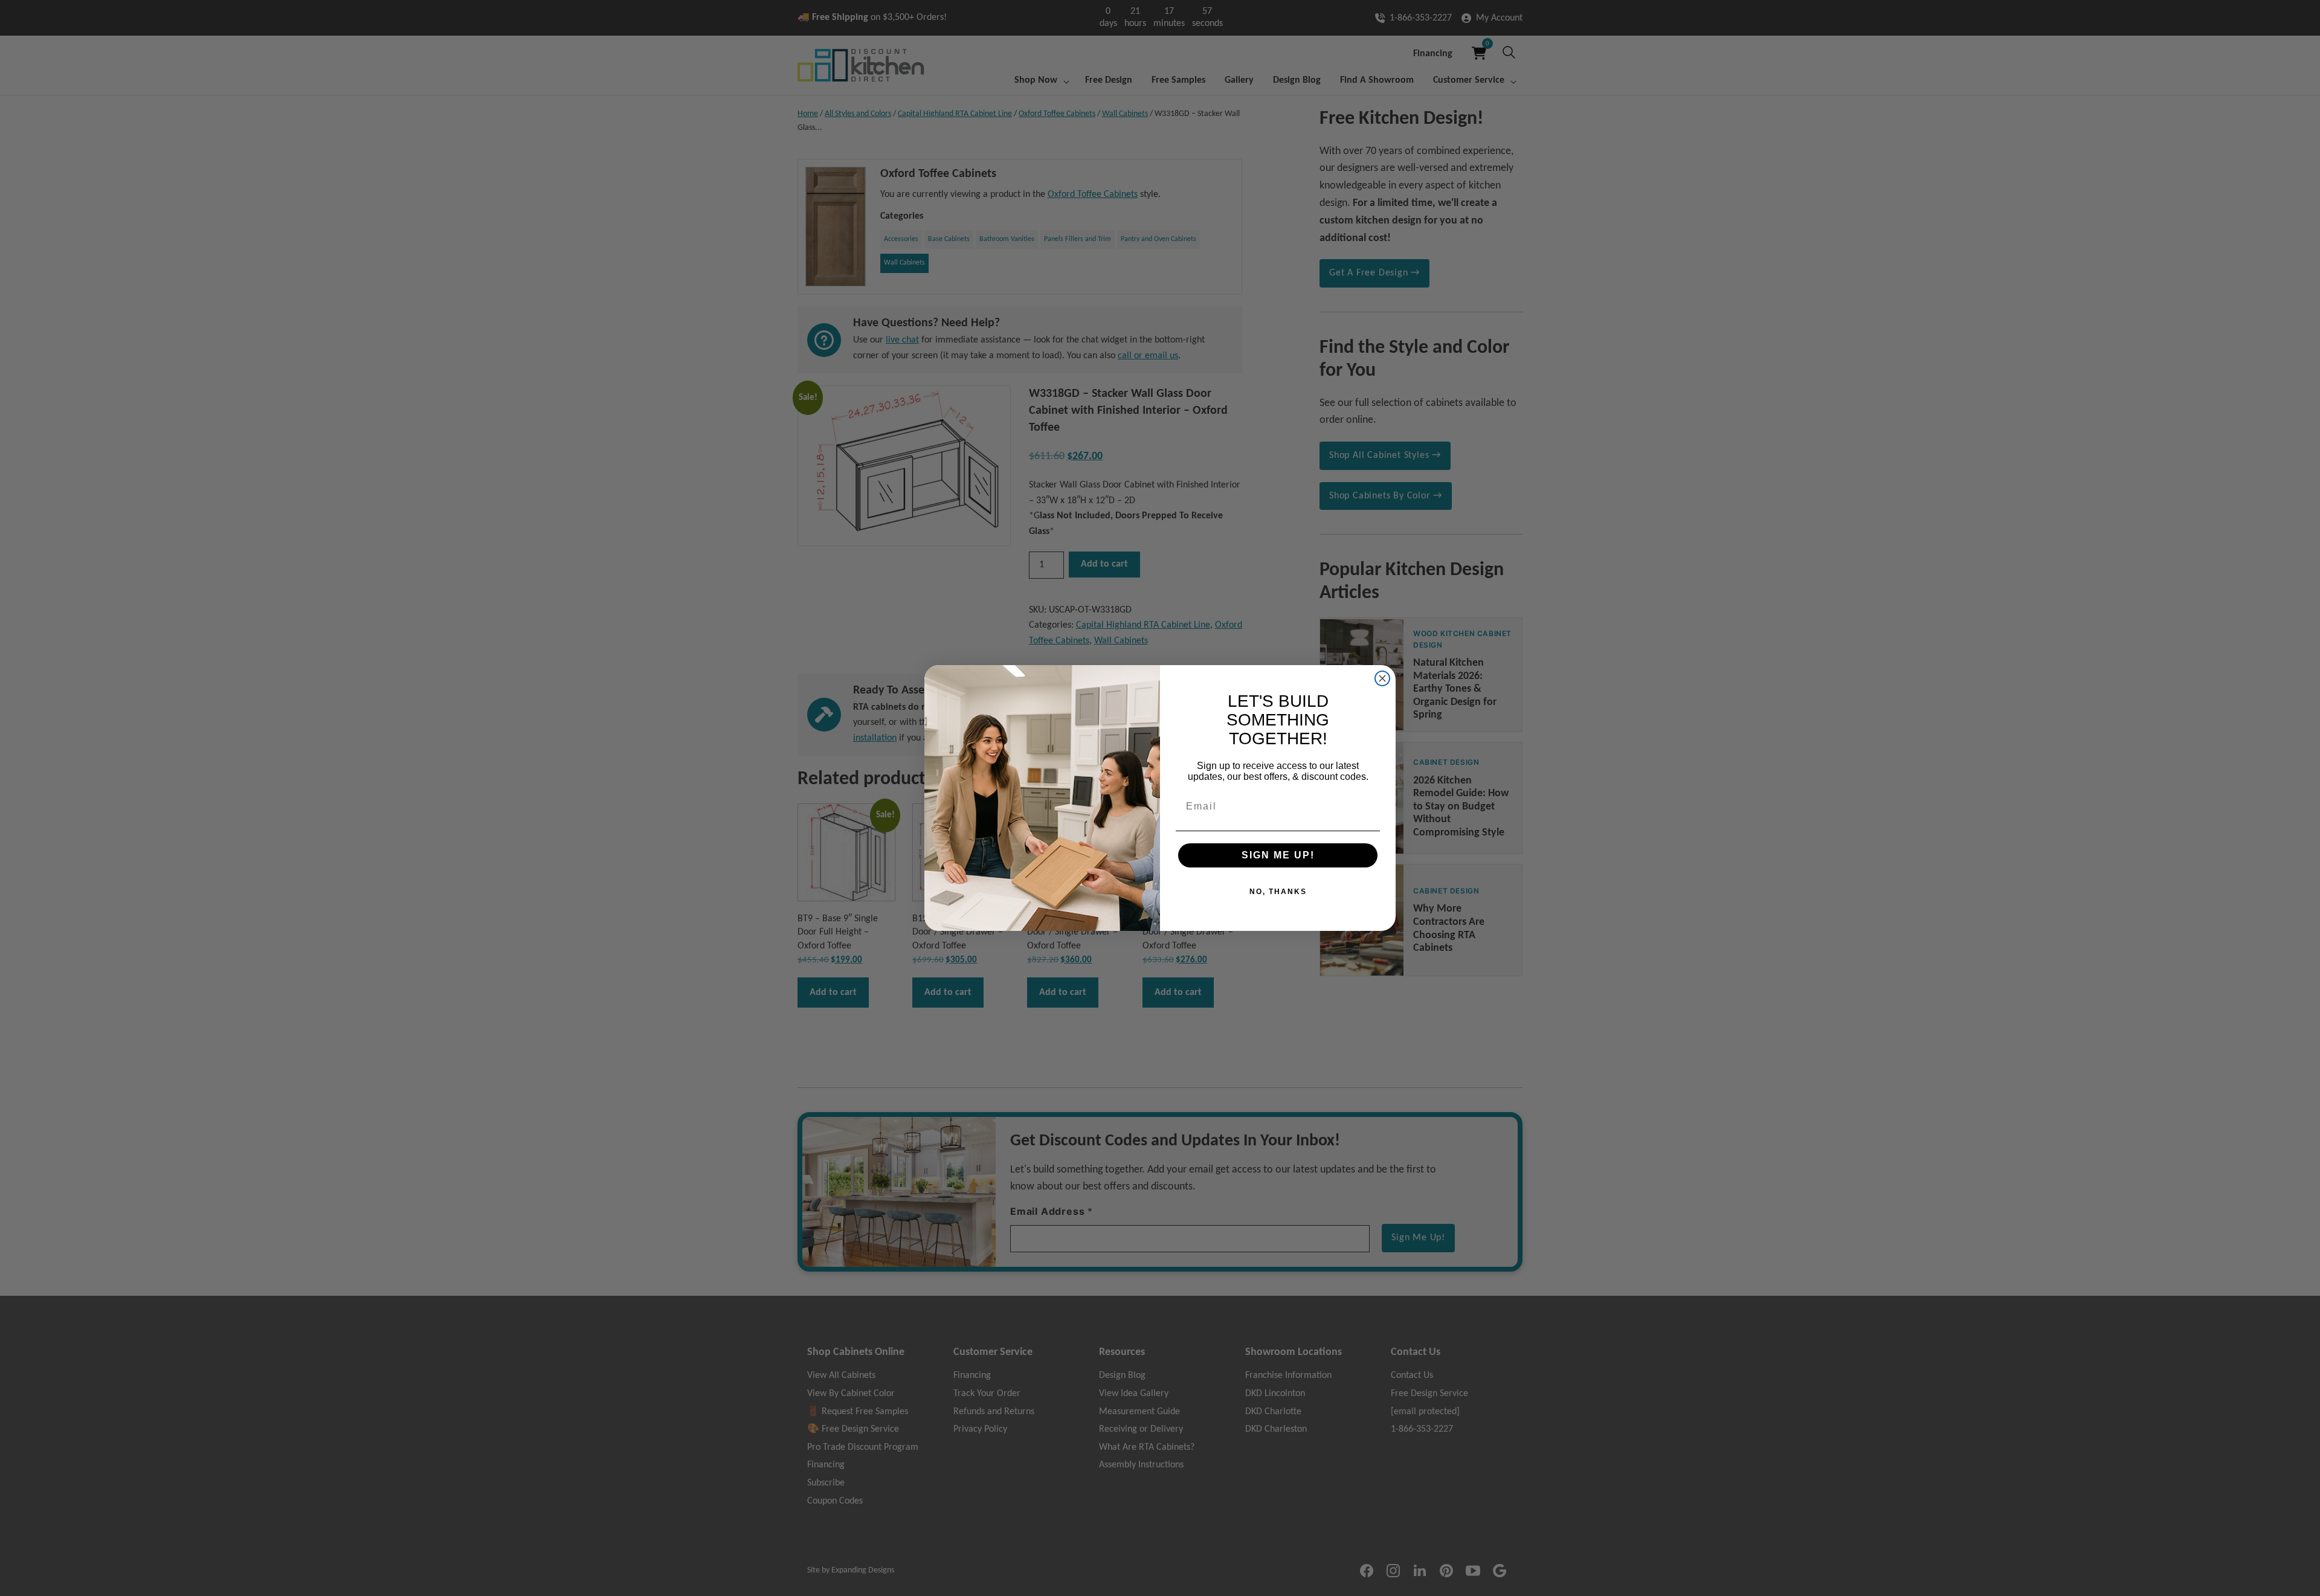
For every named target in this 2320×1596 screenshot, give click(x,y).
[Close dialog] (1382, 678)
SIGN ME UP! (1278, 855)
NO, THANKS (1278, 892)
